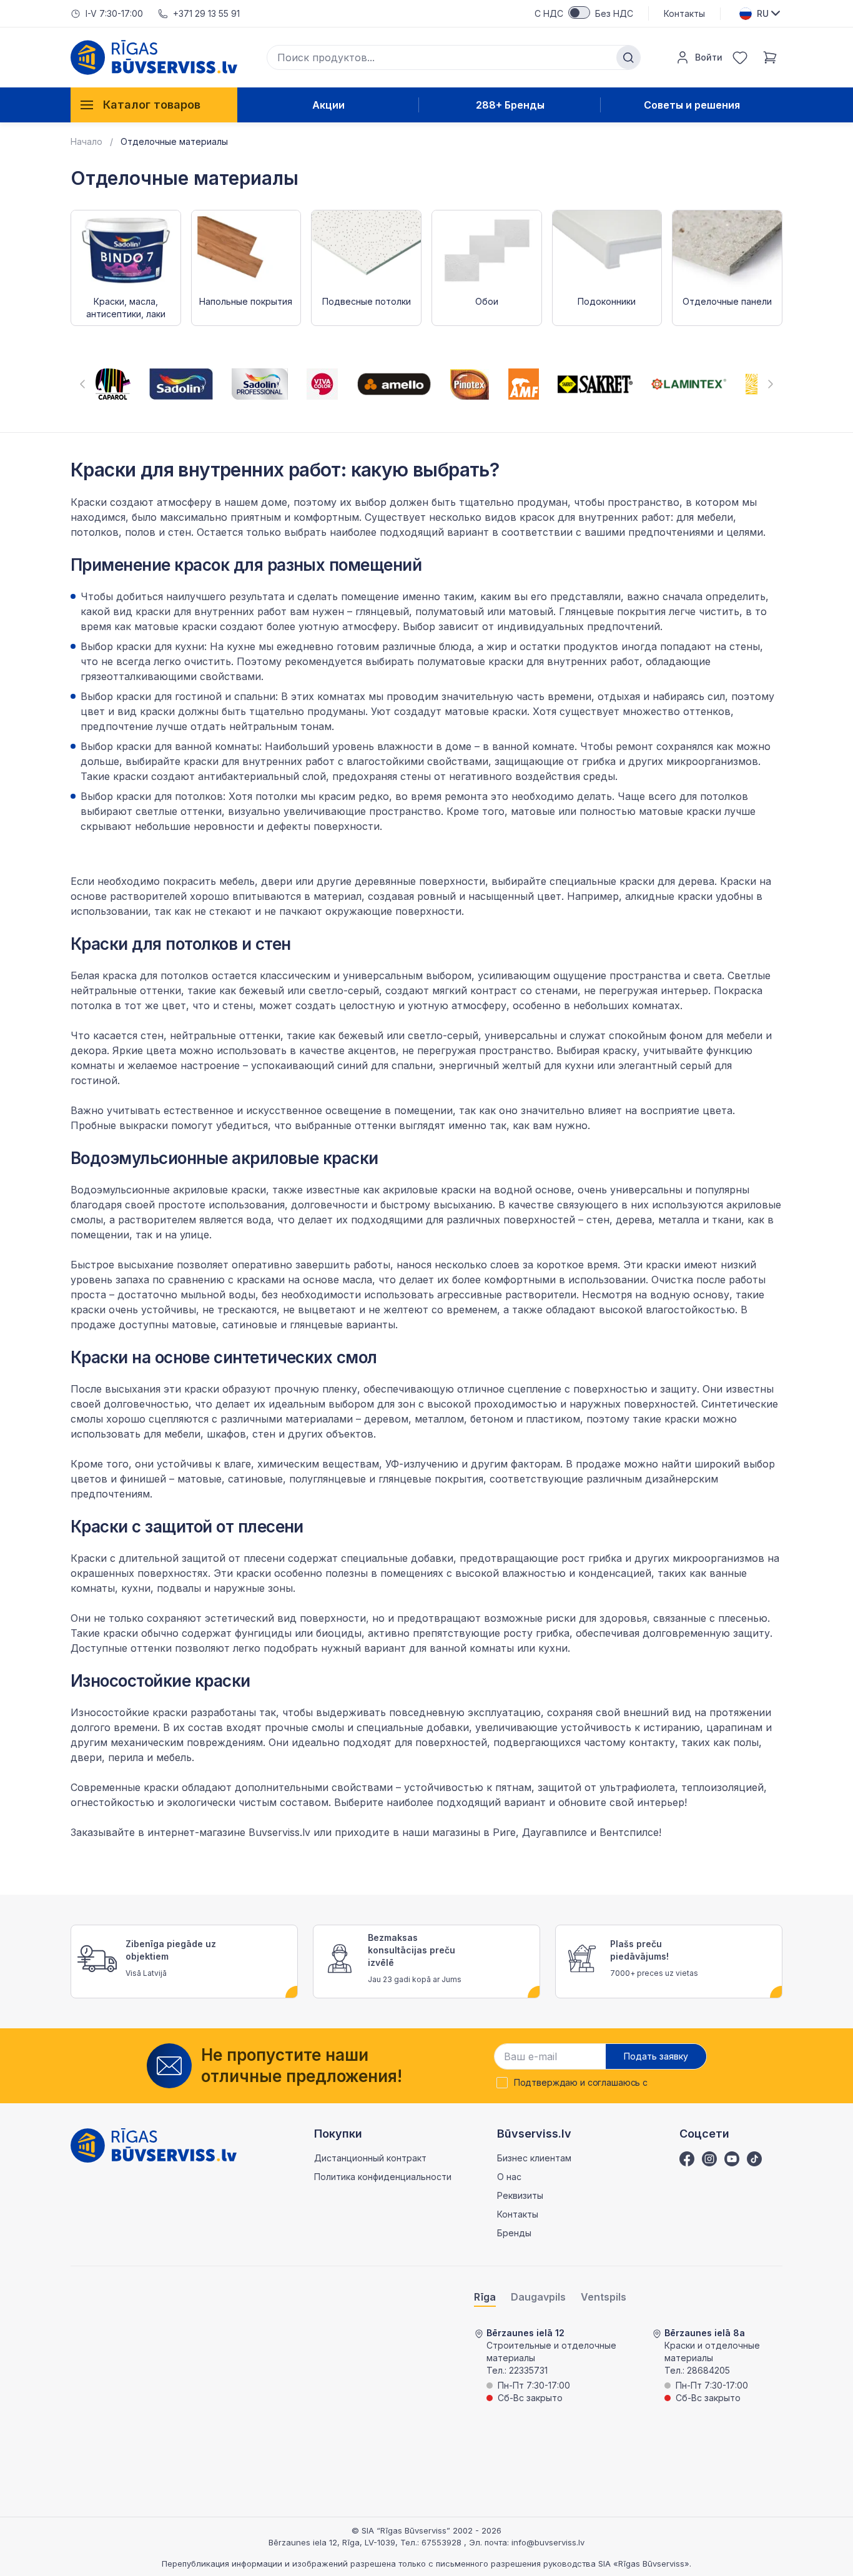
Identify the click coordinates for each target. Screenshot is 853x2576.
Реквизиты (520, 2195)
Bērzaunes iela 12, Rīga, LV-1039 (332, 2542)
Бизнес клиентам (534, 2158)
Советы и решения (692, 105)
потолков (185, 975)
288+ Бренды (510, 105)
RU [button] (763, 13)
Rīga (485, 2297)
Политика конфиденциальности (383, 2177)
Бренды (514, 2233)
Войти (709, 57)
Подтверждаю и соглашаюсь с (581, 2083)
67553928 (443, 2542)
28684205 (708, 2370)
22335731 (528, 2370)
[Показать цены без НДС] (579, 12)
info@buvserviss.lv (548, 2542)
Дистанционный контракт (370, 2158)
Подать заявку (656, 2056)
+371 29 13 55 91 (206, 13)
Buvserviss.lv (279, 1832)
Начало (86, 141)
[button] (82, 384)
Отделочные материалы (174, 141)
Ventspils (604, 2297)
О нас (509, 2177)
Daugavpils (538, 2297)
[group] (113, 384)
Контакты (684, 13)
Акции (328, 105)
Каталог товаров (152, 105)
